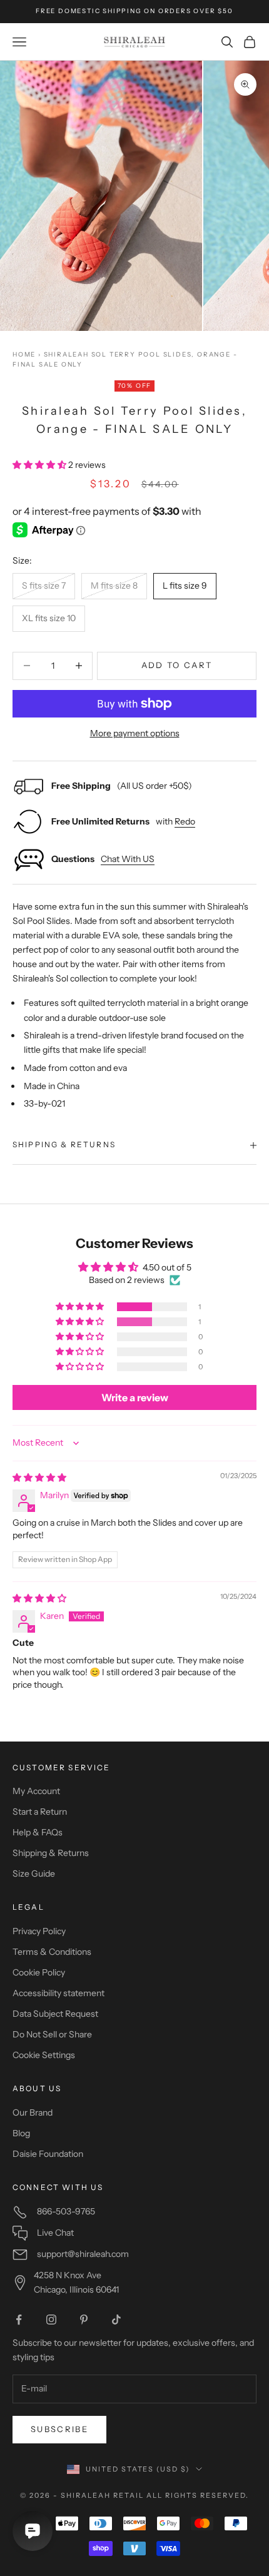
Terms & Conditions (52, 1952)
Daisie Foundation (48, 2154)
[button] (40, 465)
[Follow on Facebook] (19, 2320)
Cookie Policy (39, 1972)
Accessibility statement (58, 1993)
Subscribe (59, 2429)
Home (24, 354)
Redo (185, 821)
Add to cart (177, 665)
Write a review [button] (135, 1397)
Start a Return (40, 1812)
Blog (21, 2133)
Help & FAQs (38, 1832)
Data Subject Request (55, 2014)
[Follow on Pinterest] (84, 2320)
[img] (39, 1478)
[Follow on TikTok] (116, 2320)
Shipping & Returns (51, 1853)
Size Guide (34, 1874)
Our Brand (33, 2112)
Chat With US (128, 859)
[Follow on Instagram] (51, 2320)
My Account (36, 1791)
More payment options (135, 733)
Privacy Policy (39, 1931)
